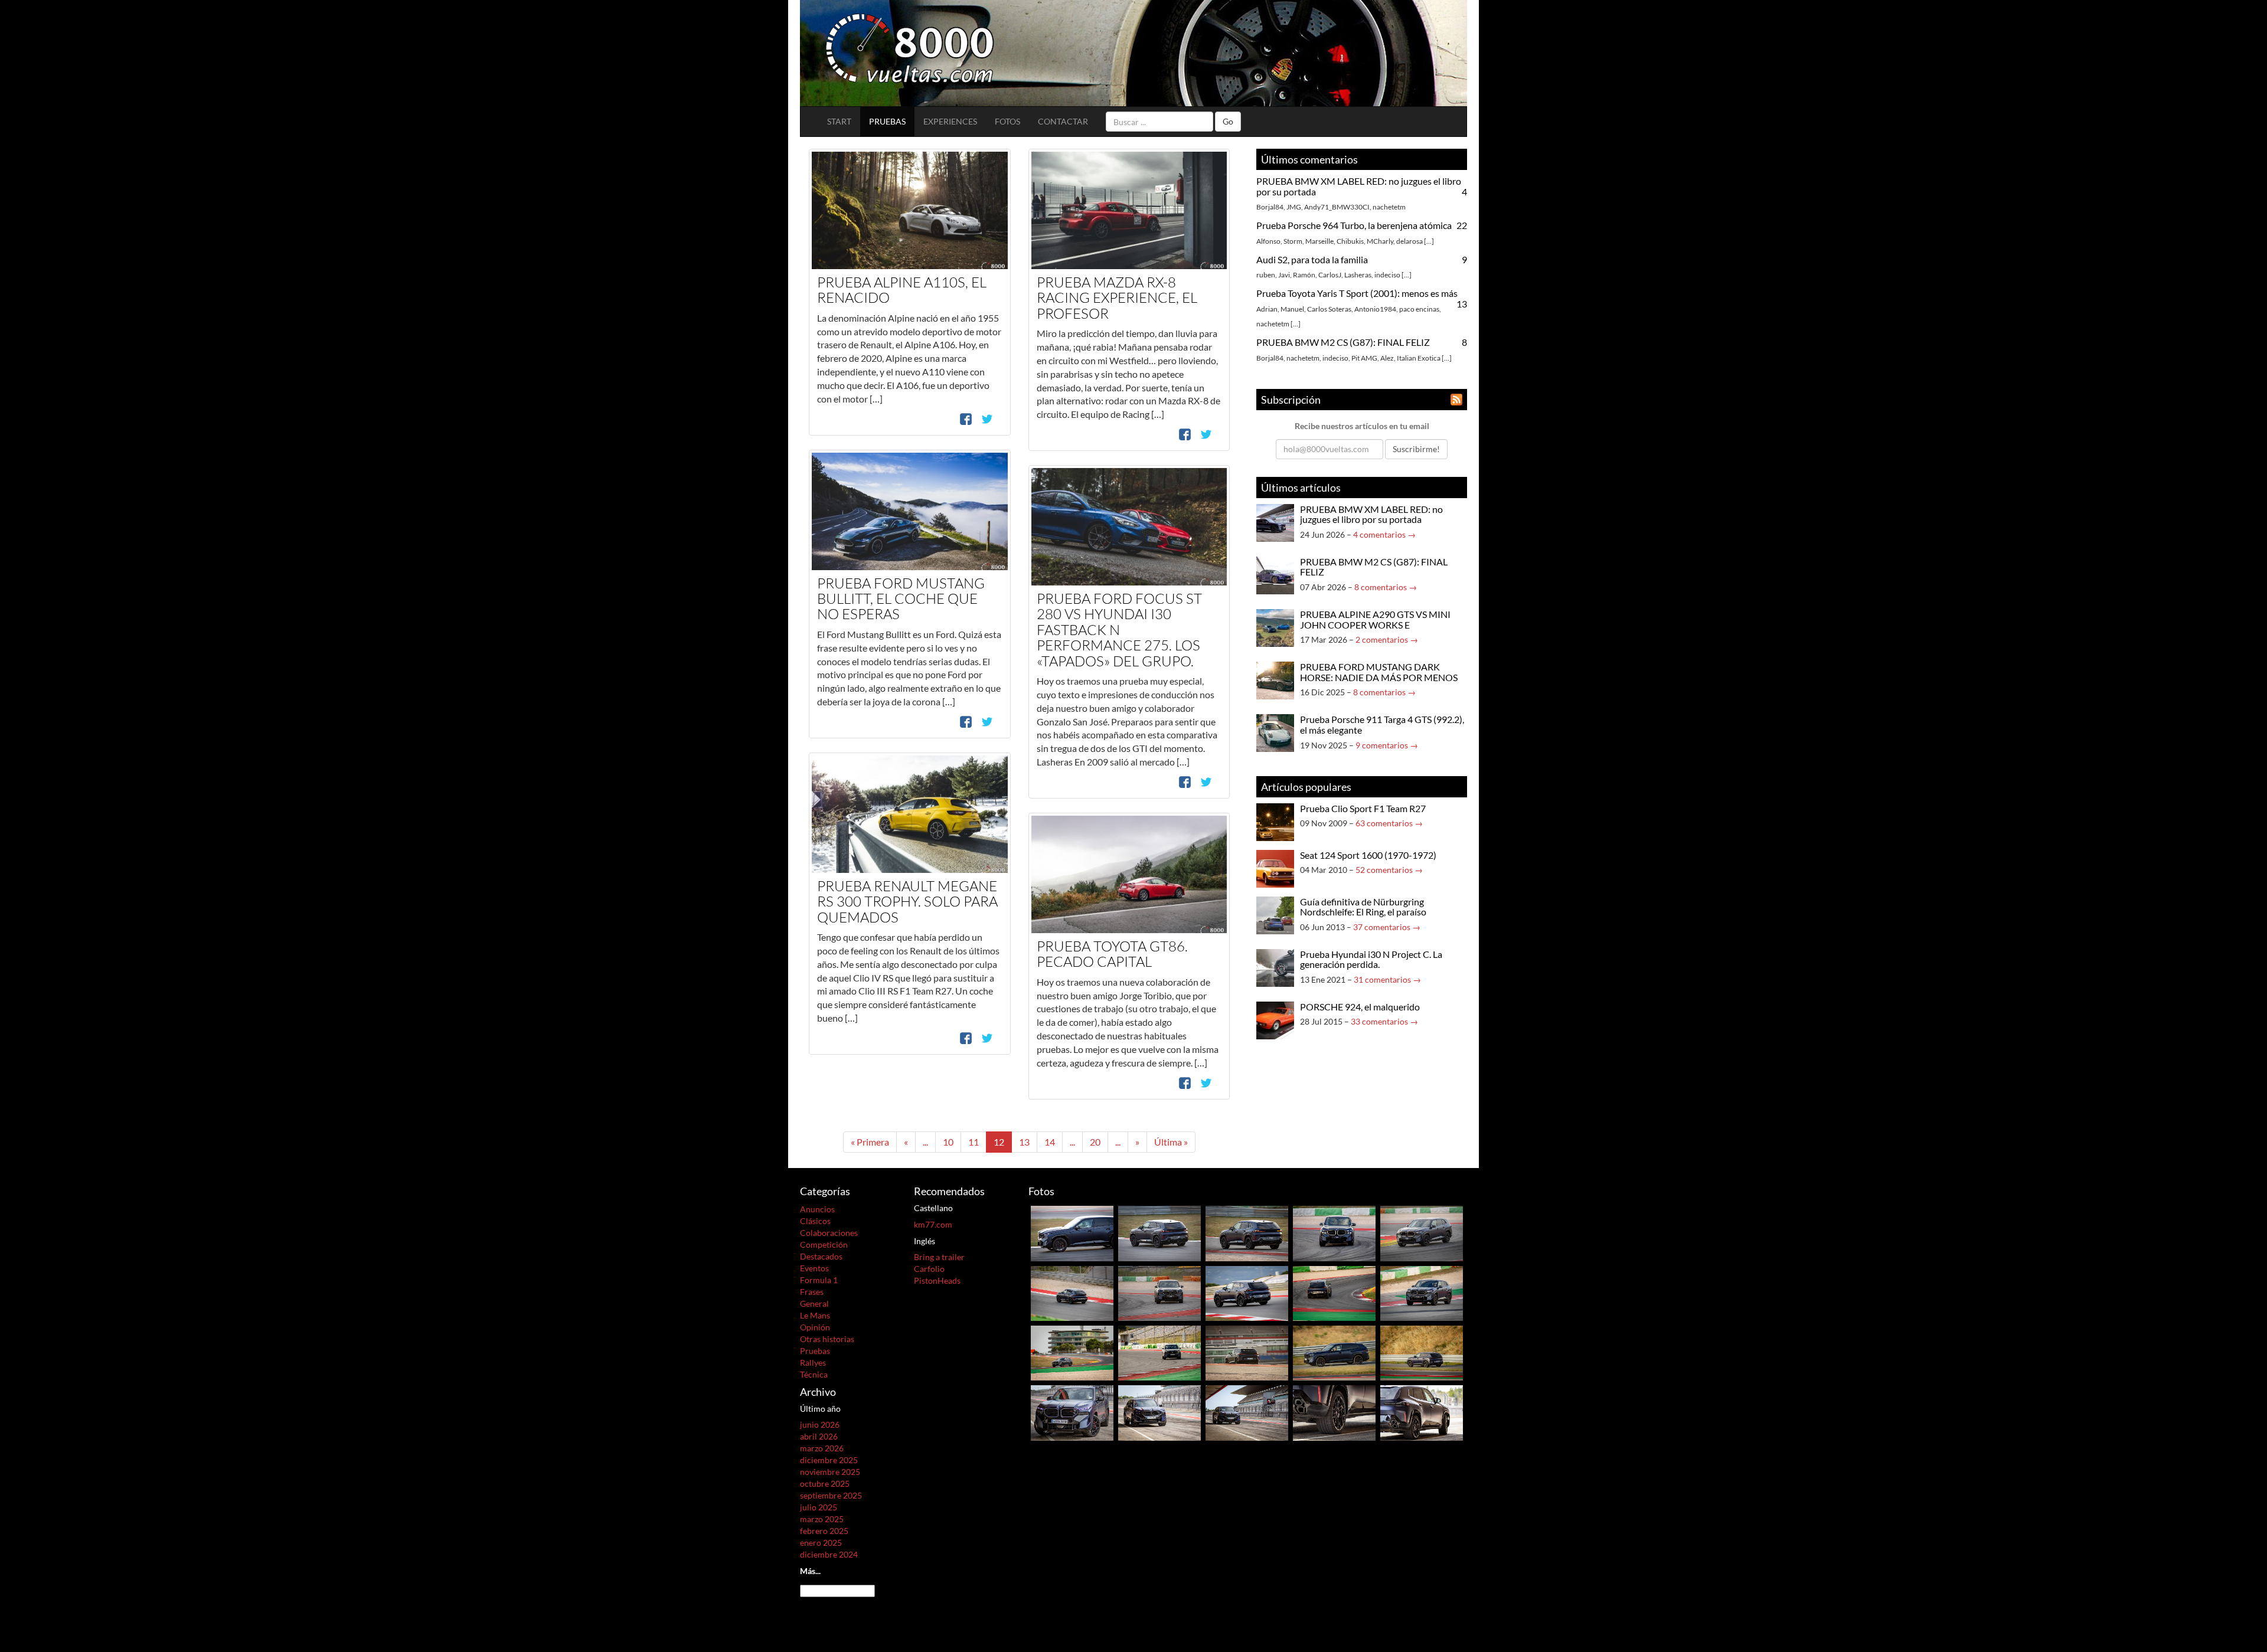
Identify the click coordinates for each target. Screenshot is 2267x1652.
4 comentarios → (1384, 534)
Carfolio (929, 1269)
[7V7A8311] (1072, 1292)
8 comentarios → (1386, 587)
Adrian (1267, 309)
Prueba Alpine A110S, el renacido (902, 290)
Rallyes (813, 1363)
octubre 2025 (825, 1483)
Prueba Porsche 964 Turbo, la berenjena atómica (1354, 225)
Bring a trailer (939, 1257)
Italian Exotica (1419, 358)
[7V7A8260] (1072, 1352)
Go (1228, 121)
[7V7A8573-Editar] (1334, 1232)
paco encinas (1419, 309)
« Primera (870, 1142)
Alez (1387, 358)
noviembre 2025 (830, 1472)
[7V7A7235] (1159, 1412)
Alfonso (1268, 241)
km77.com (933, 1224)
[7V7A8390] (1159, 1292)
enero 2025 (821, 1543)
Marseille (1319, 241)
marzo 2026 (822, 1448)
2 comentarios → (1387, 639)
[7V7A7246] (1072, 1412)
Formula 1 (819, 1280)
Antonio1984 (1375, 309)
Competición (824, 1244)
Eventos (814, 1268)
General (814, 1303)
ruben (1266, 275)
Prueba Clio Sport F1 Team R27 (1363, 808)
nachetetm (1389, 207)
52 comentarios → (1389, 870)
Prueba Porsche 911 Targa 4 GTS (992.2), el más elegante (1382, 724)
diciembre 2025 (829, 1460)
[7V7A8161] (1247, 1352)
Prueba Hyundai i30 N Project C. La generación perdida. (1371, 959)
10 (948, 1142)
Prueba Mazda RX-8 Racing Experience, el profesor (1117, 298)
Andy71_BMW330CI (1337, 207)
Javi (1284, 275)
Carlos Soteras (1329, 309)
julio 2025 (819, 1507)
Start (839, 121)
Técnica (814, 1374)
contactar (1063, 121)
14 (1050, 1142)
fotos (1007, 121)
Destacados (821, 1256)
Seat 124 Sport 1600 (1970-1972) (1368, 855)
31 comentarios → (1387, 979)
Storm (1293, 241)
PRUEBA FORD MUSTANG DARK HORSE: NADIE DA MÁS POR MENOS (1379, 672)
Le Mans (815, 1315)
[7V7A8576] (1072, 1232)
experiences (950, 121)
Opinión (815, 1327)
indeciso (1387, 275)
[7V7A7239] (1247, 1412)
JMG (1294, 207)
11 (974, 1142)
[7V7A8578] (1159, 1232)
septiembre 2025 (831, 1495)
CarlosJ (1330, 275)
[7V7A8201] (1422, 1352)
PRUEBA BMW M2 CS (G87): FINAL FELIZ (1343, 342)
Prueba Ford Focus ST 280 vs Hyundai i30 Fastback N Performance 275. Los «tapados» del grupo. (1119, 630)
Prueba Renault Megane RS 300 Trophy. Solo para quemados (907, 902)
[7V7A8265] (1334, 1292)
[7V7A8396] (1247, 1232)
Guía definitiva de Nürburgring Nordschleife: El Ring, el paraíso (1363, 907)
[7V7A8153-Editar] (1159, 1352)
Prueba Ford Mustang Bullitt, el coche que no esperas (901, 599)
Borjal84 (1270, 207)
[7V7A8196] (1334, 1352)
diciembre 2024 (829, 1554)
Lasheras (1358, 275)
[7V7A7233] (1422, 1412)
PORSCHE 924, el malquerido (1360, 1007)
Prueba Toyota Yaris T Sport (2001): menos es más (1357, 293)
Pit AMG (1364, 358)
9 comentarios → (1387, 745)
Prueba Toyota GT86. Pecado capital (1112, 954)
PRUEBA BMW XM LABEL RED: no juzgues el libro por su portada (1359, 186)
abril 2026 (819, 1436)
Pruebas (887, 121)
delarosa (1409, 241)
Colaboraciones (829, 1233)
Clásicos (815, 1221)
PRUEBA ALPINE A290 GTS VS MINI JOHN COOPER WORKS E (1375, 619)
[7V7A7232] (1334, 1412)
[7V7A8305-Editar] (1422, 1232)
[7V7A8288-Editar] (1247, 1292)
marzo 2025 (822, 1519)
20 (1095, 1142)
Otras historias (827, 1339)
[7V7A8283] (1422, 1292)
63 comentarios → (1389, 823)
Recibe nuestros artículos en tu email (1362, 426)
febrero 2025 (824, 1531)
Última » (1171, 1142)
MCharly (1380, 241)
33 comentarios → (1384, 1021)
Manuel (1292, 309)
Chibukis (1350, 241)
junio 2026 (820, 1424)
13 (1024, 1142)
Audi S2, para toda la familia (1312, 259)
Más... (810, 1571)
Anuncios (817, 1209)
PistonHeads (937, 1280)
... (1429, 241)
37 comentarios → (1387, 927)
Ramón (1304, 275)
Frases (812, 1292)
